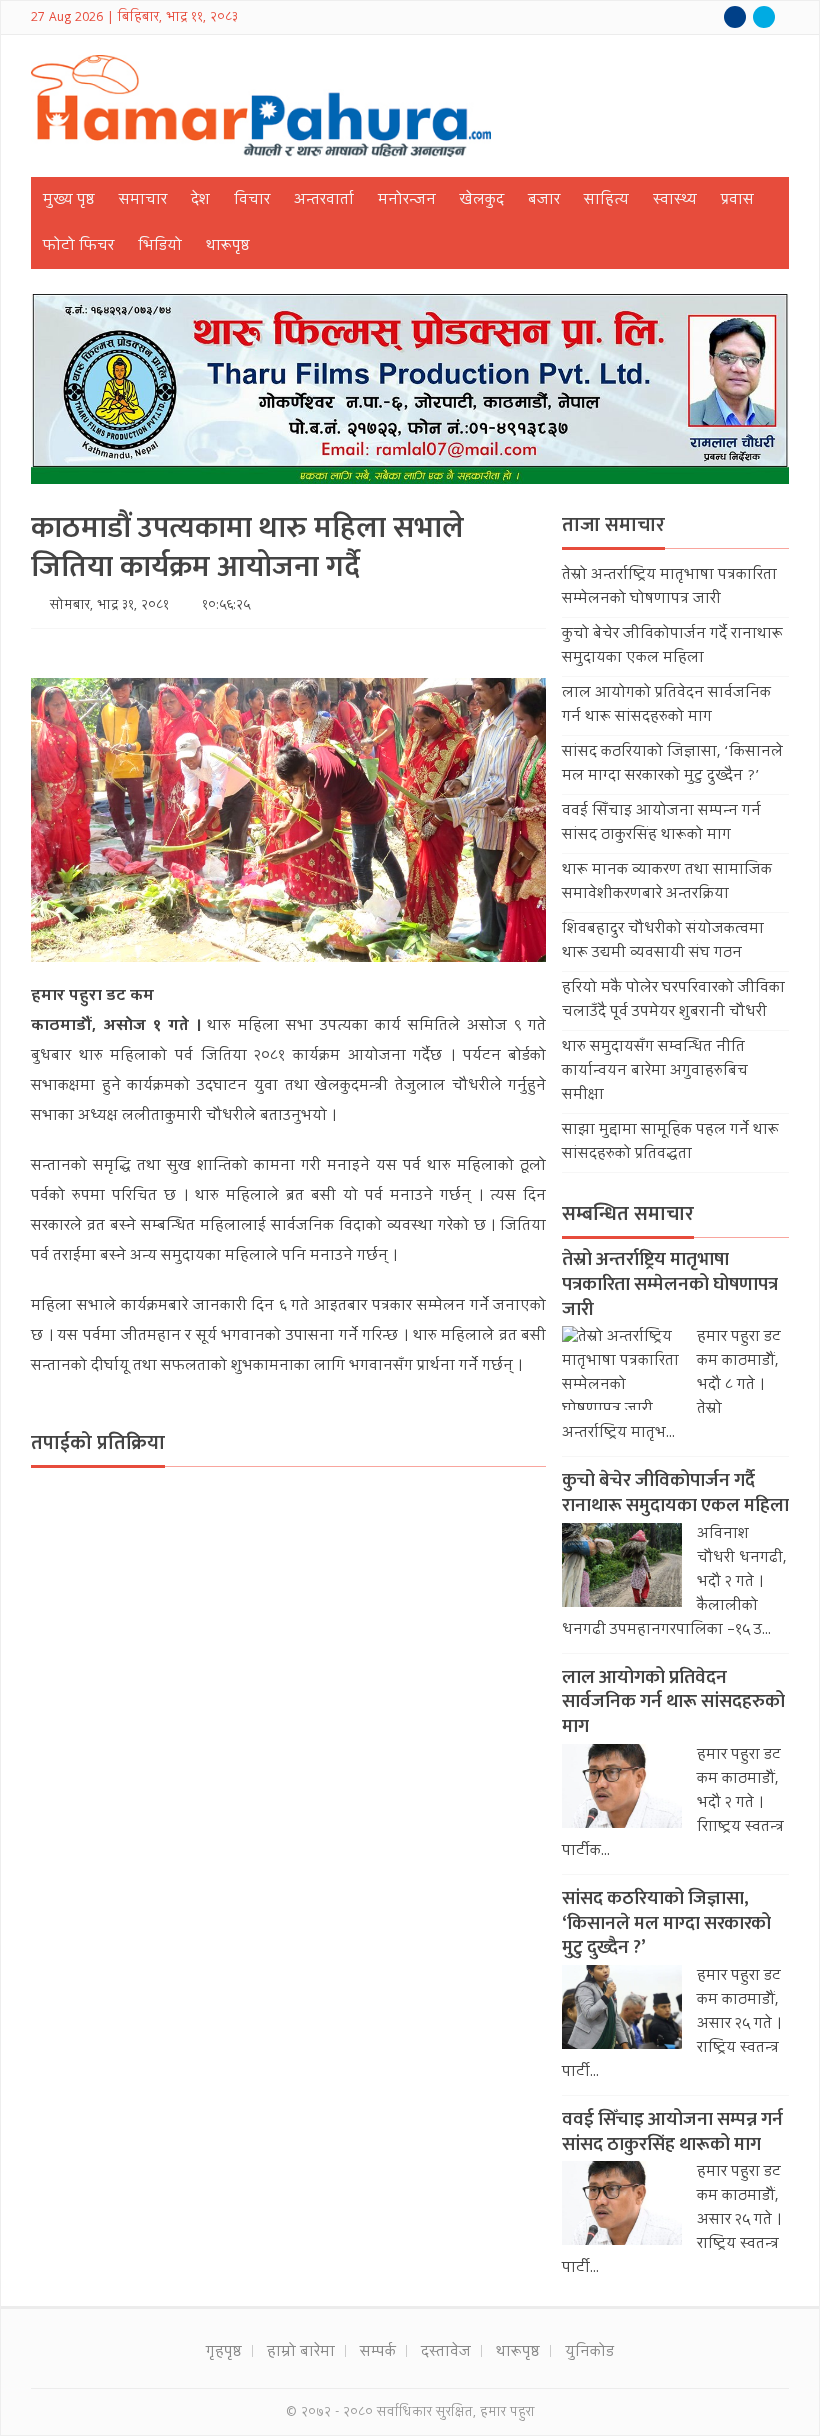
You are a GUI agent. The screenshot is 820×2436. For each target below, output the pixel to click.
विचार (252, 201)
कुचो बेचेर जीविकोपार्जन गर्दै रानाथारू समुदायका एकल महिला (672, 647)
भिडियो (160, 247)
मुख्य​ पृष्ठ (69, 201)
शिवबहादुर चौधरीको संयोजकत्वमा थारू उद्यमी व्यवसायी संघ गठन (663, 942)
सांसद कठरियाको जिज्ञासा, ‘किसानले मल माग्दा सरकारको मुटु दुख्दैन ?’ (672, 765)
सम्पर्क (378, 2353)
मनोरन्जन (407, 201)
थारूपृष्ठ (228, 247)
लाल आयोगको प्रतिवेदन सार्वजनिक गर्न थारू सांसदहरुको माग (666, 706)
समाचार (143, 201)
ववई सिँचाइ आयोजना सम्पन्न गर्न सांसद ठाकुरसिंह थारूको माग (661, 824)
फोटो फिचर (78, 247)
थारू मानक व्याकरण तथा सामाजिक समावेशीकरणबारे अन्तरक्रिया (667, 883)
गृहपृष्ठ (224, 2353)
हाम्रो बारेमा (301, 2353)
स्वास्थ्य (675, 201)
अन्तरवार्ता (324, 201)
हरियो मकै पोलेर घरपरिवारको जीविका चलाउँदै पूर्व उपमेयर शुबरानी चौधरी (673, 1001)
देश (200, 201)
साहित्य (606, 201)
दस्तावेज (446, 2353)
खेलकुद (482, 201)
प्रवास (737, 201)
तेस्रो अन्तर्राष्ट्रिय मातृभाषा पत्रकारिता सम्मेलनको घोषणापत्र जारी (669, 588)
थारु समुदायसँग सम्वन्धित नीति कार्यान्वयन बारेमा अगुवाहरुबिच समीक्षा (655, 1072)
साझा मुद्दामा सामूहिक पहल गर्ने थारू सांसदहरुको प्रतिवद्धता (670, 1143)
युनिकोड (589, 2353)
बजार (544, 201)
